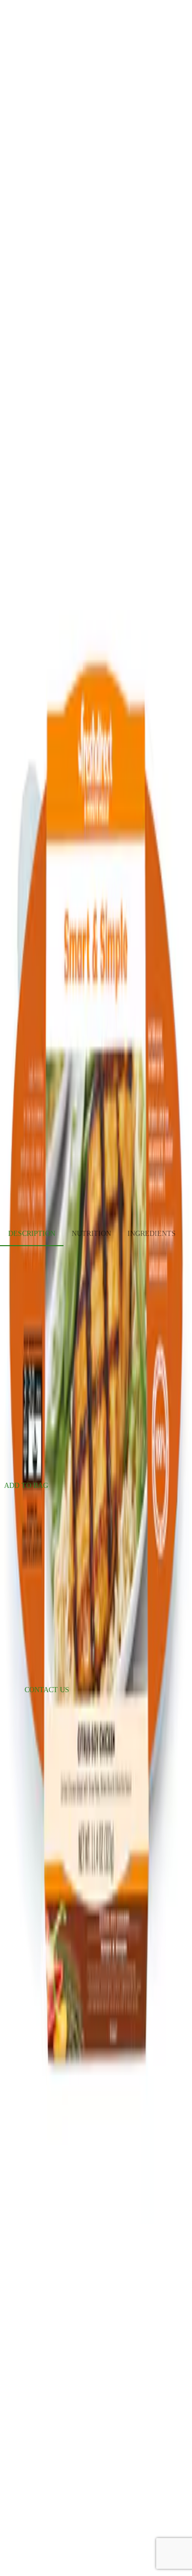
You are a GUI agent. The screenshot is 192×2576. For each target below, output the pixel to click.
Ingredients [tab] (152, 1234)
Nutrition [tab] (91, 1234)
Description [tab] (32, 1234)
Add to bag (26, 1486)
